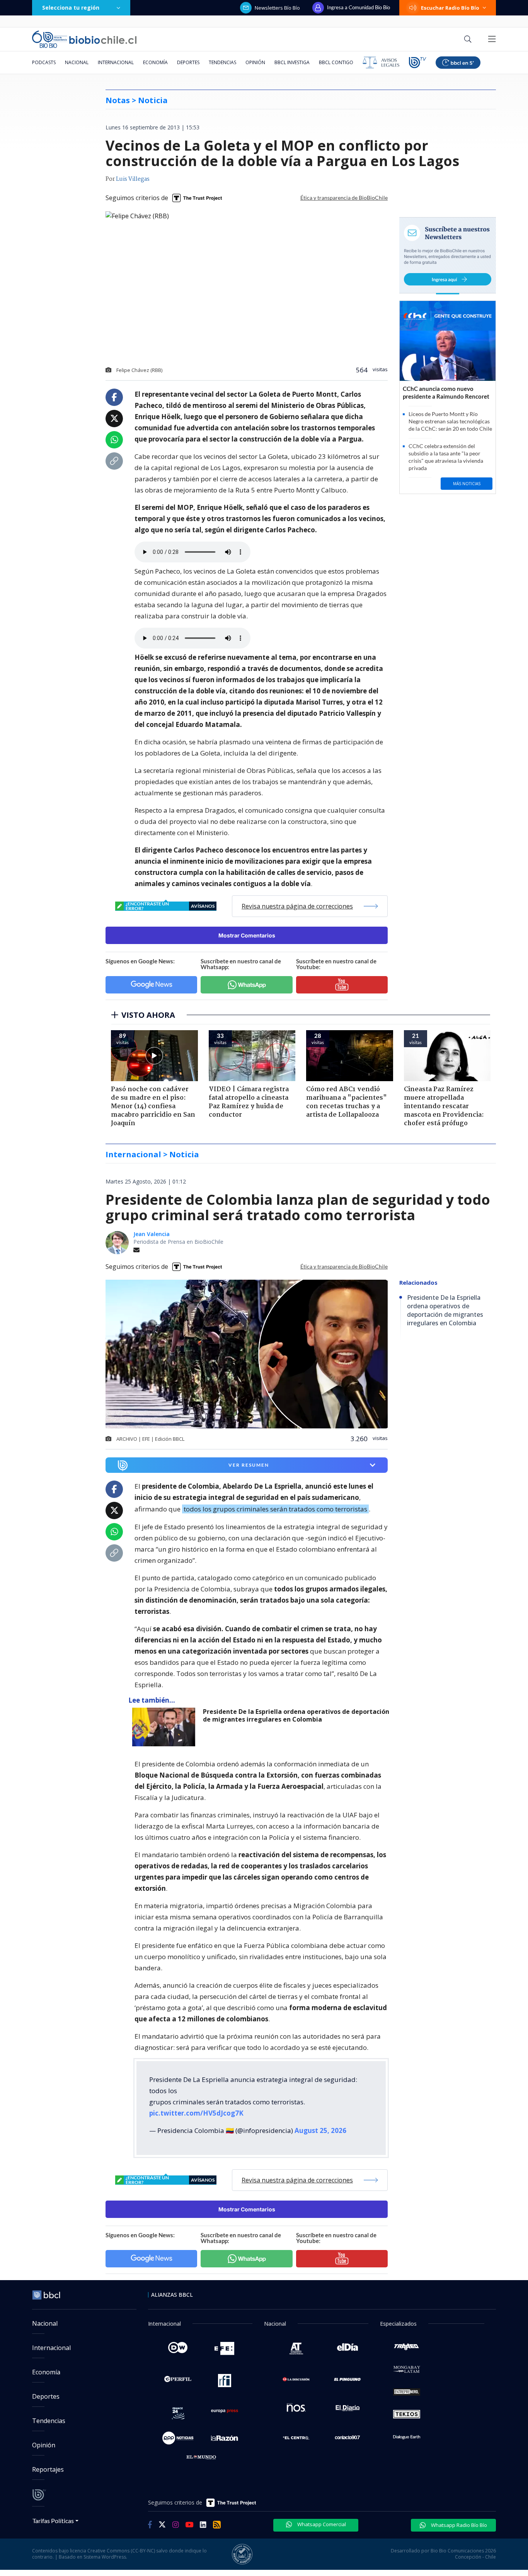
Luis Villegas (133, 179)
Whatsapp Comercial (321, 2524)
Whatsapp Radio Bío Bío (458, 2525)
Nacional (77, 62)
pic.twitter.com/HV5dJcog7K (196, 2113)
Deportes (188, 62)
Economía (155, 62)
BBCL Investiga (292, 62)
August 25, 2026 (320, 2130)
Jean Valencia (152, 1234)
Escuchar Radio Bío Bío (450, 8)
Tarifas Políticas (53, 2521)
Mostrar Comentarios (247, 935)
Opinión (255, 62)
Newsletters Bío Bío (277, 8)
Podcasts (44, 62)
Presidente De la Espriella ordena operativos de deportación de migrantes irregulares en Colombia (296, 1716)
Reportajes (48, 2469)
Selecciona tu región (71, 8)
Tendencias (222, 62)
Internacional (116, 62)
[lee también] (166, 1727)
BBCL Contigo (336, 62)
